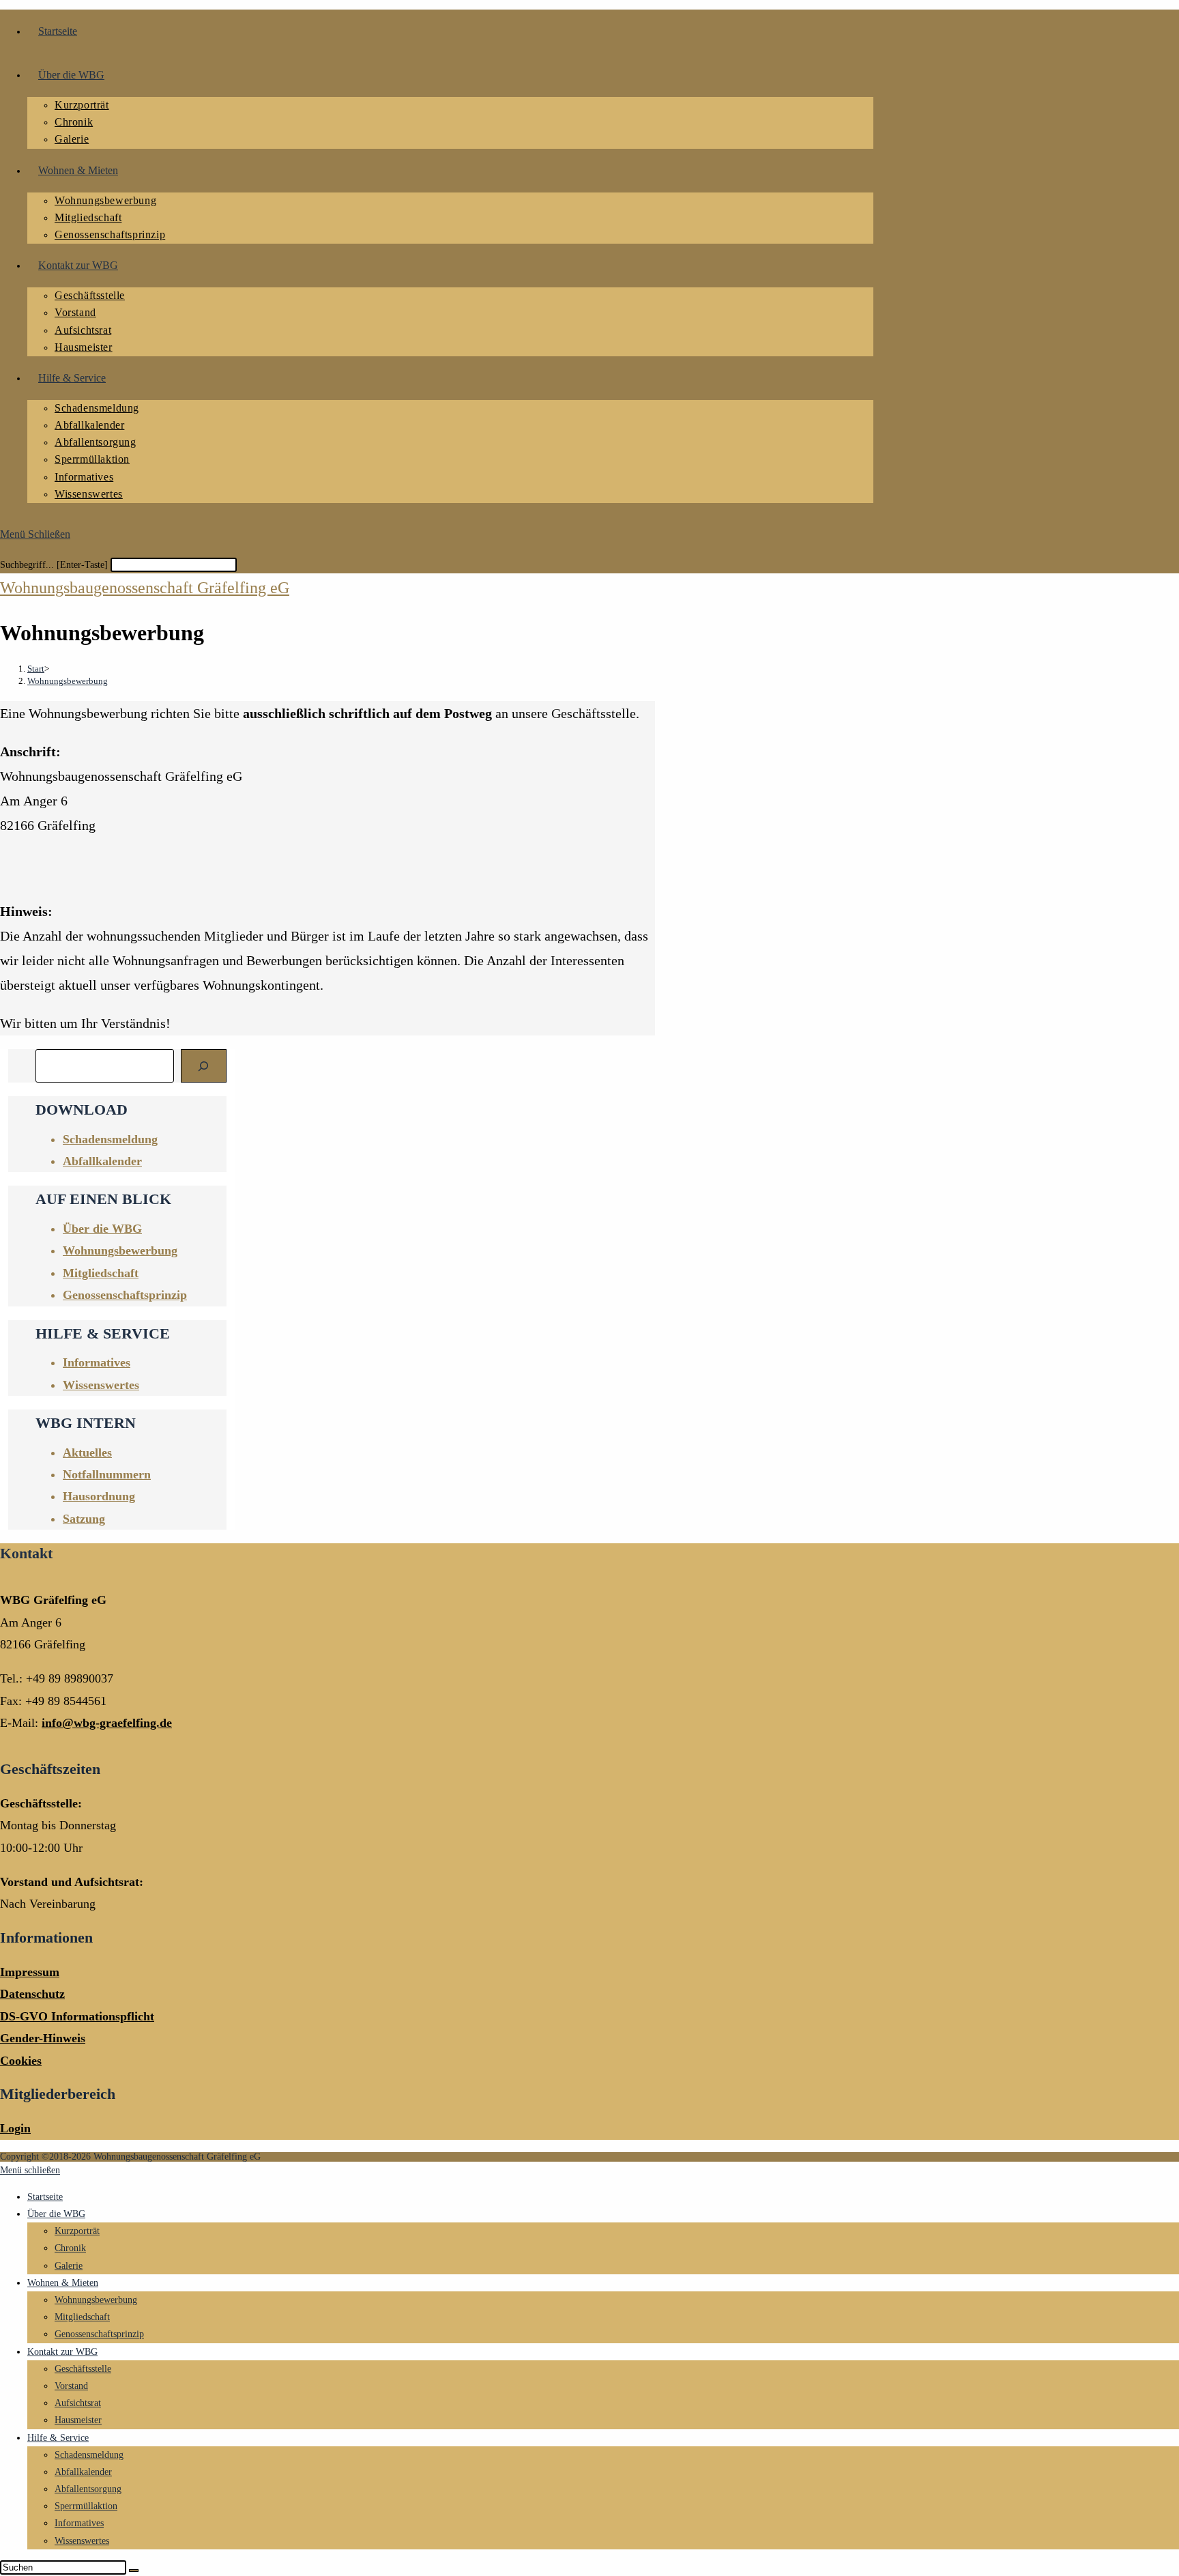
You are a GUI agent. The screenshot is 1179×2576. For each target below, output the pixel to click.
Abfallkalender (102, 1161)
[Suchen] (204, 1066)
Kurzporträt (77, 2231)
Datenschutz (32, 1994)
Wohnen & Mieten (63, 2283)
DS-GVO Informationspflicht (77, 2016)
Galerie (69, 2266)
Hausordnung (99, 1496)
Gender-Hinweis (43, 2038)
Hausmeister (78, 2420)
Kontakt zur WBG (62, 2352)
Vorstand (71, 2386)
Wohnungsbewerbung (68, 681)
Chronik (70, 2248)
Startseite (45, 2197)
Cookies (21, 2061)
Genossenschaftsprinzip (99, 2334)
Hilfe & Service (58, 2438)
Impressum (30, 1972)
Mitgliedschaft (82, 2317)
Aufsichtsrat (78, 2403)
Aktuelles (87, 1452)
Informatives (97, 1362)
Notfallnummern (107, 1474)
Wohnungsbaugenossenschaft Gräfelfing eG (145, 588)
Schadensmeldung (89, 2455)
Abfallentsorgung (88, 2489)
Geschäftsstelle (83, 2369)
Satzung (84, 1519)
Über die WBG (56, 2214)
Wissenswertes (101, 1385)
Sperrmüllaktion (86, 2506)
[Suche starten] (134, 2571)
